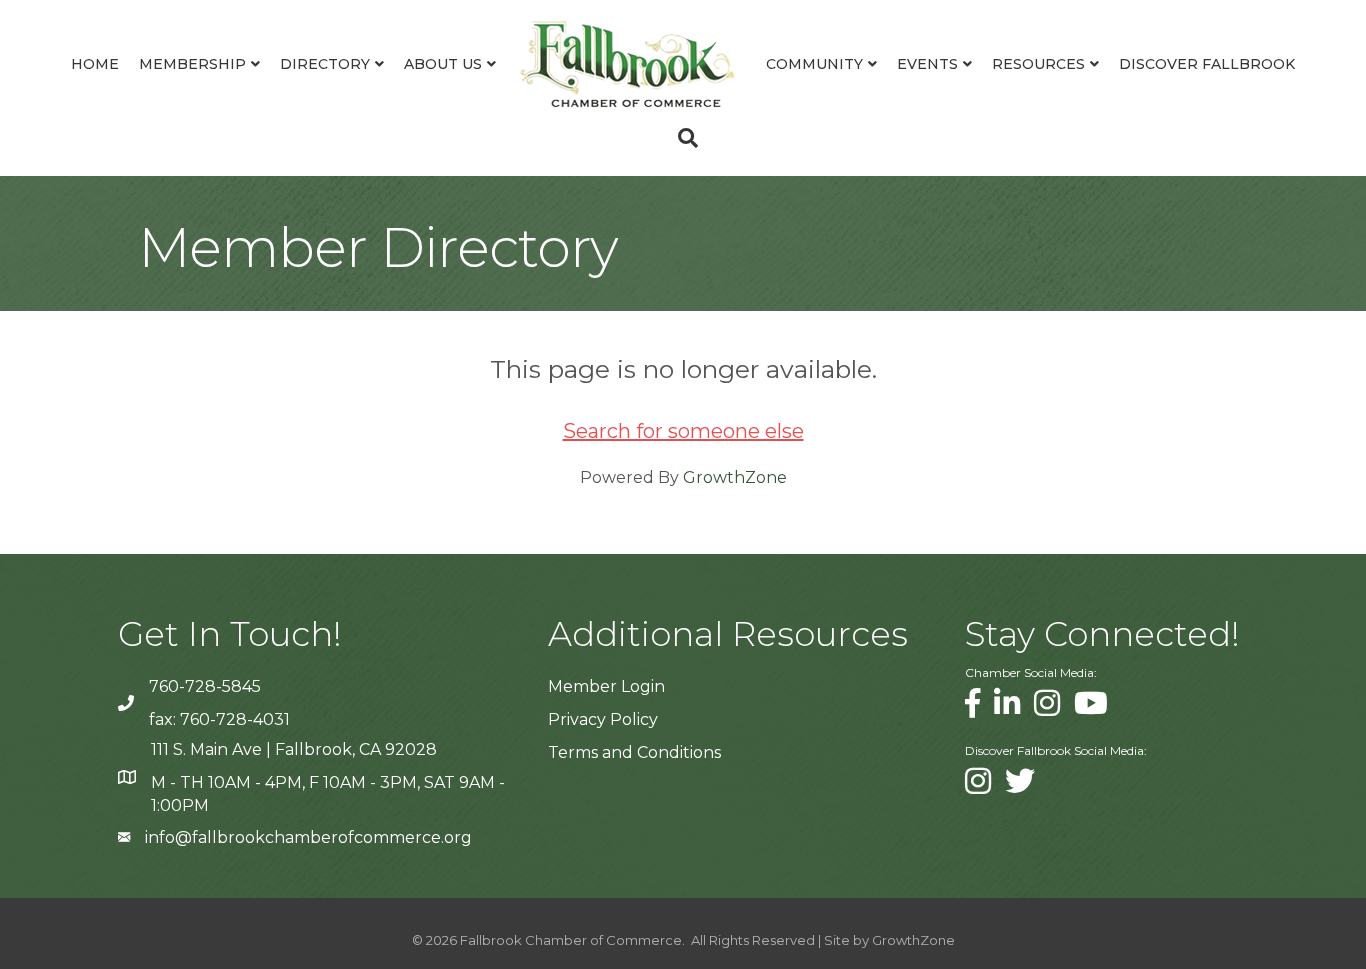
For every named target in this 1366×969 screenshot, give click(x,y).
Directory (325, 64)
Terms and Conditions (634, 752)
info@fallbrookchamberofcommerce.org (308, 837)
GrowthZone (735, 477)
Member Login (606, 686)
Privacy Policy (603, 719)
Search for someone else (683, 431)
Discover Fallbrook (1207, 64)
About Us (443, 64)
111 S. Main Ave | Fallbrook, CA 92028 (294, 749)
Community (814, 64)
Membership (192, 64)
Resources (1038, 64)
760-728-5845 (205, 686)
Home (95, 64)
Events (927, 64)
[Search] (683, 138)
